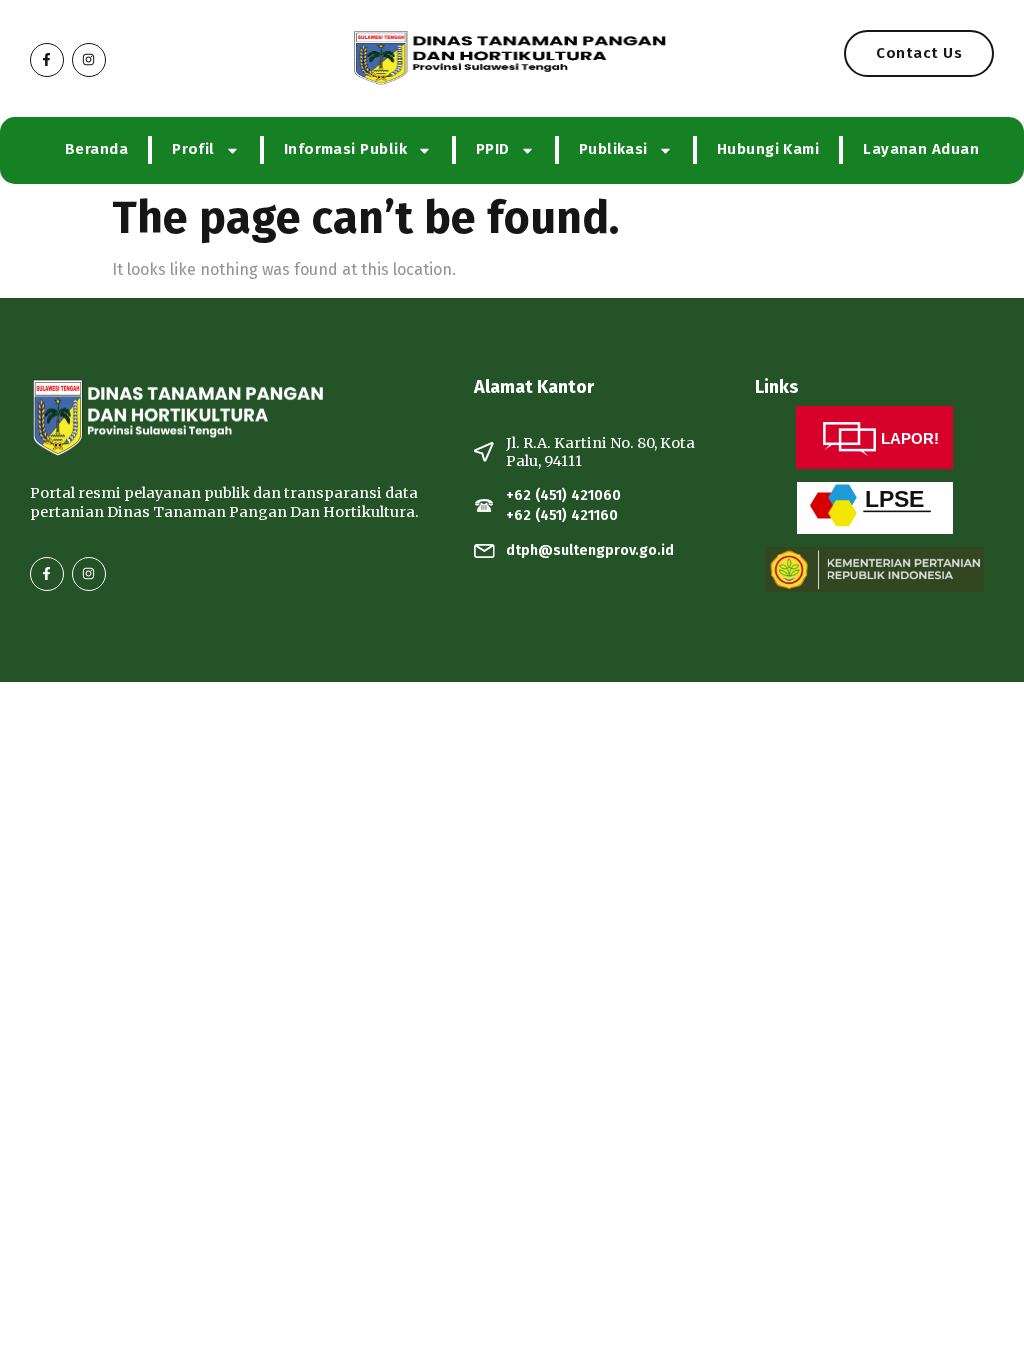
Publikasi (613, 149)
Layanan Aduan (921, 149)
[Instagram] (89, 60)
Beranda (96, 149)
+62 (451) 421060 (563, 495)
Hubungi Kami (768, 149)
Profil (193, 149)
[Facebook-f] (47, 60)
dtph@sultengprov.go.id (590, 550)
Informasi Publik (345, 149)
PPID (493, 149)
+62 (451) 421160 (562, 515)
